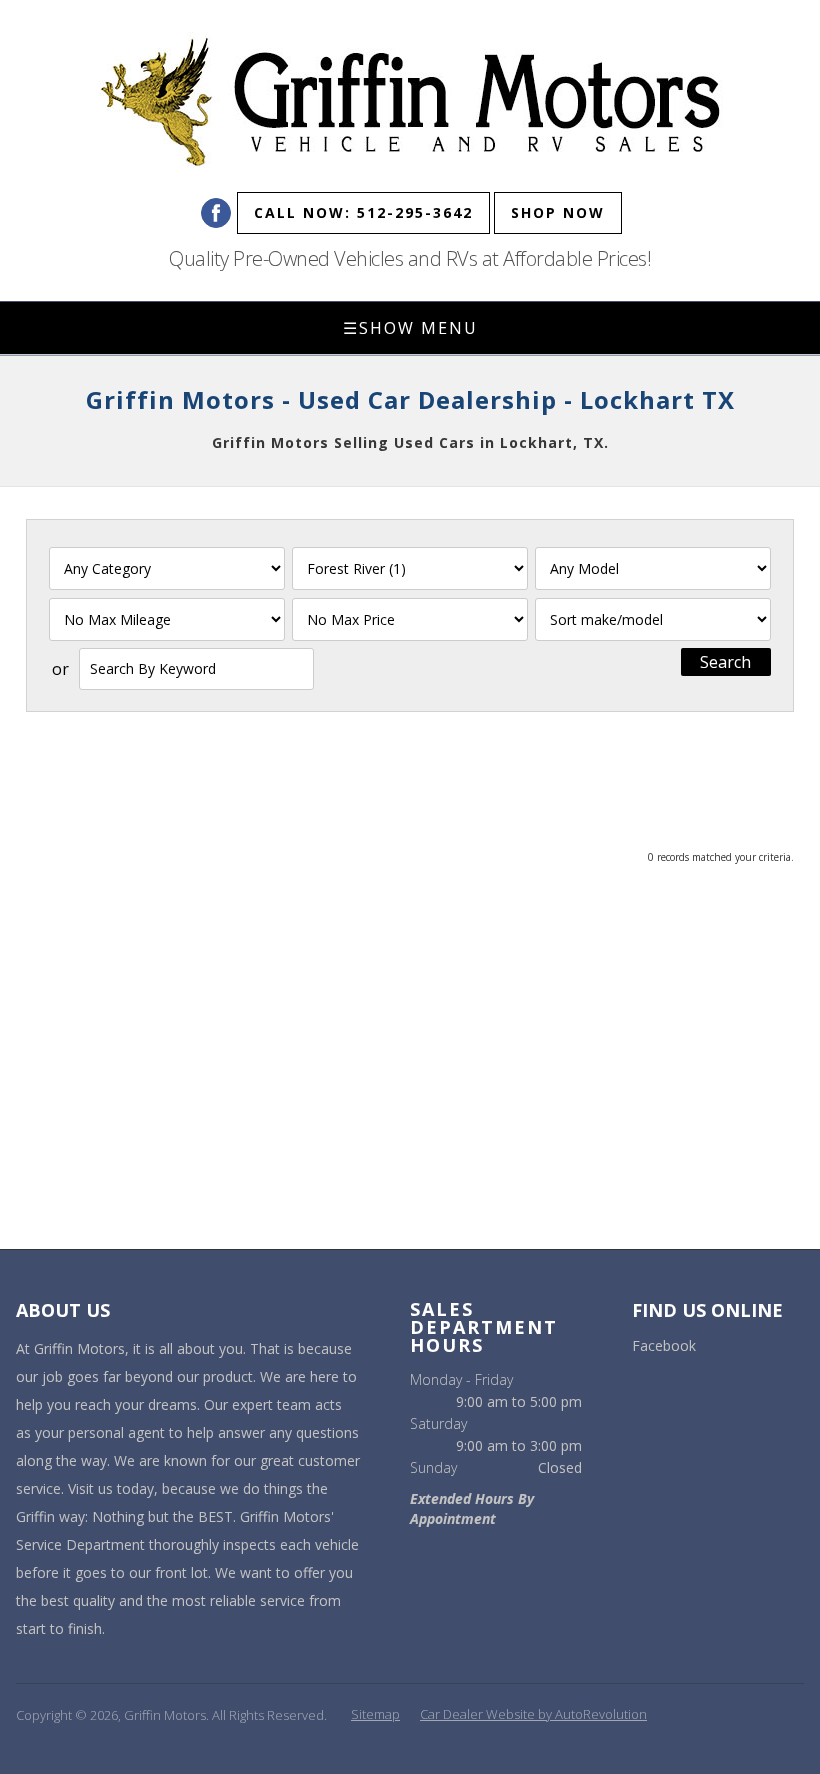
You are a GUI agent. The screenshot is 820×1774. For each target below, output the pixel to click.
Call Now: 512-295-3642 (363, 212)
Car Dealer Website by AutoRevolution (533, 1714)
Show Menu (410, 328)
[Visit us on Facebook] (216, 213)
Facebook (664, 1345)
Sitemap (375, 1714)
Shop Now (558, 212)
